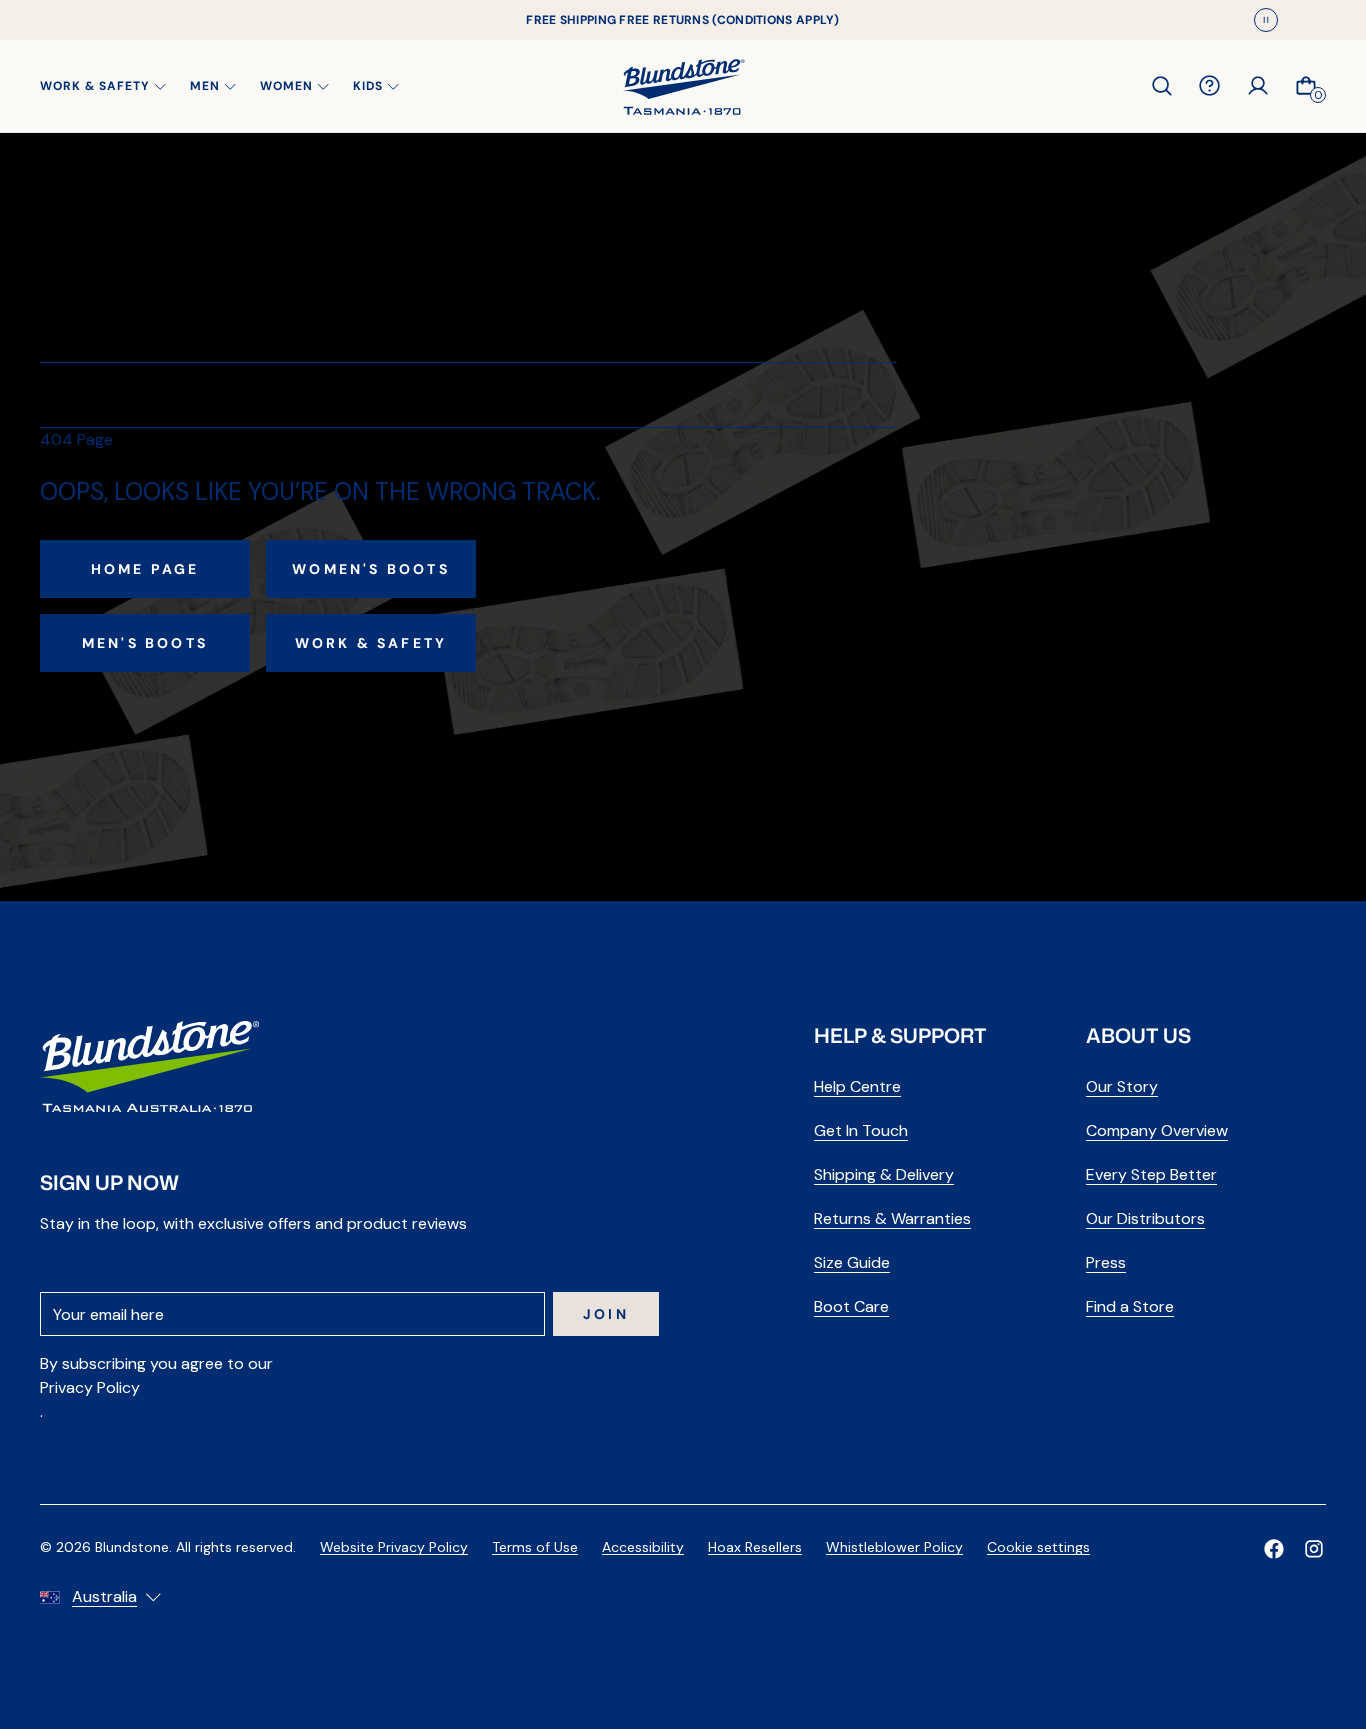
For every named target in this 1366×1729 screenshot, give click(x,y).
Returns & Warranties (892, 1218)
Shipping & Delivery (884, 1174)
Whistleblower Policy (894, 1547)
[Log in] (1258, 86)
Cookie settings (1038, 1547)
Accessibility (643, 1547)
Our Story (1122, 1086)
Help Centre (857, 1086)
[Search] (1162, 86)
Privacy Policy (90, 1387)
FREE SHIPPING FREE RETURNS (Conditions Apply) (683, 20)
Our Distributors (1145, 1218)
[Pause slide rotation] (1266, 20)
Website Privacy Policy (394, 1547)
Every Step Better (1151, 1174)
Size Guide (852, 1262)
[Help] (1210, 86)
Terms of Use (535, 1547)
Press (1106, 1262)
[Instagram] (1314, 1549)
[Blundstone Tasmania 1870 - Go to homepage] (683, 86)
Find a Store (1130, 1306)
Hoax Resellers (755, 1547)
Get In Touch (861, 1130)
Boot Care (851, 1306)
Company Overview (1157, 1130)
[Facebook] (1274, 1549)
